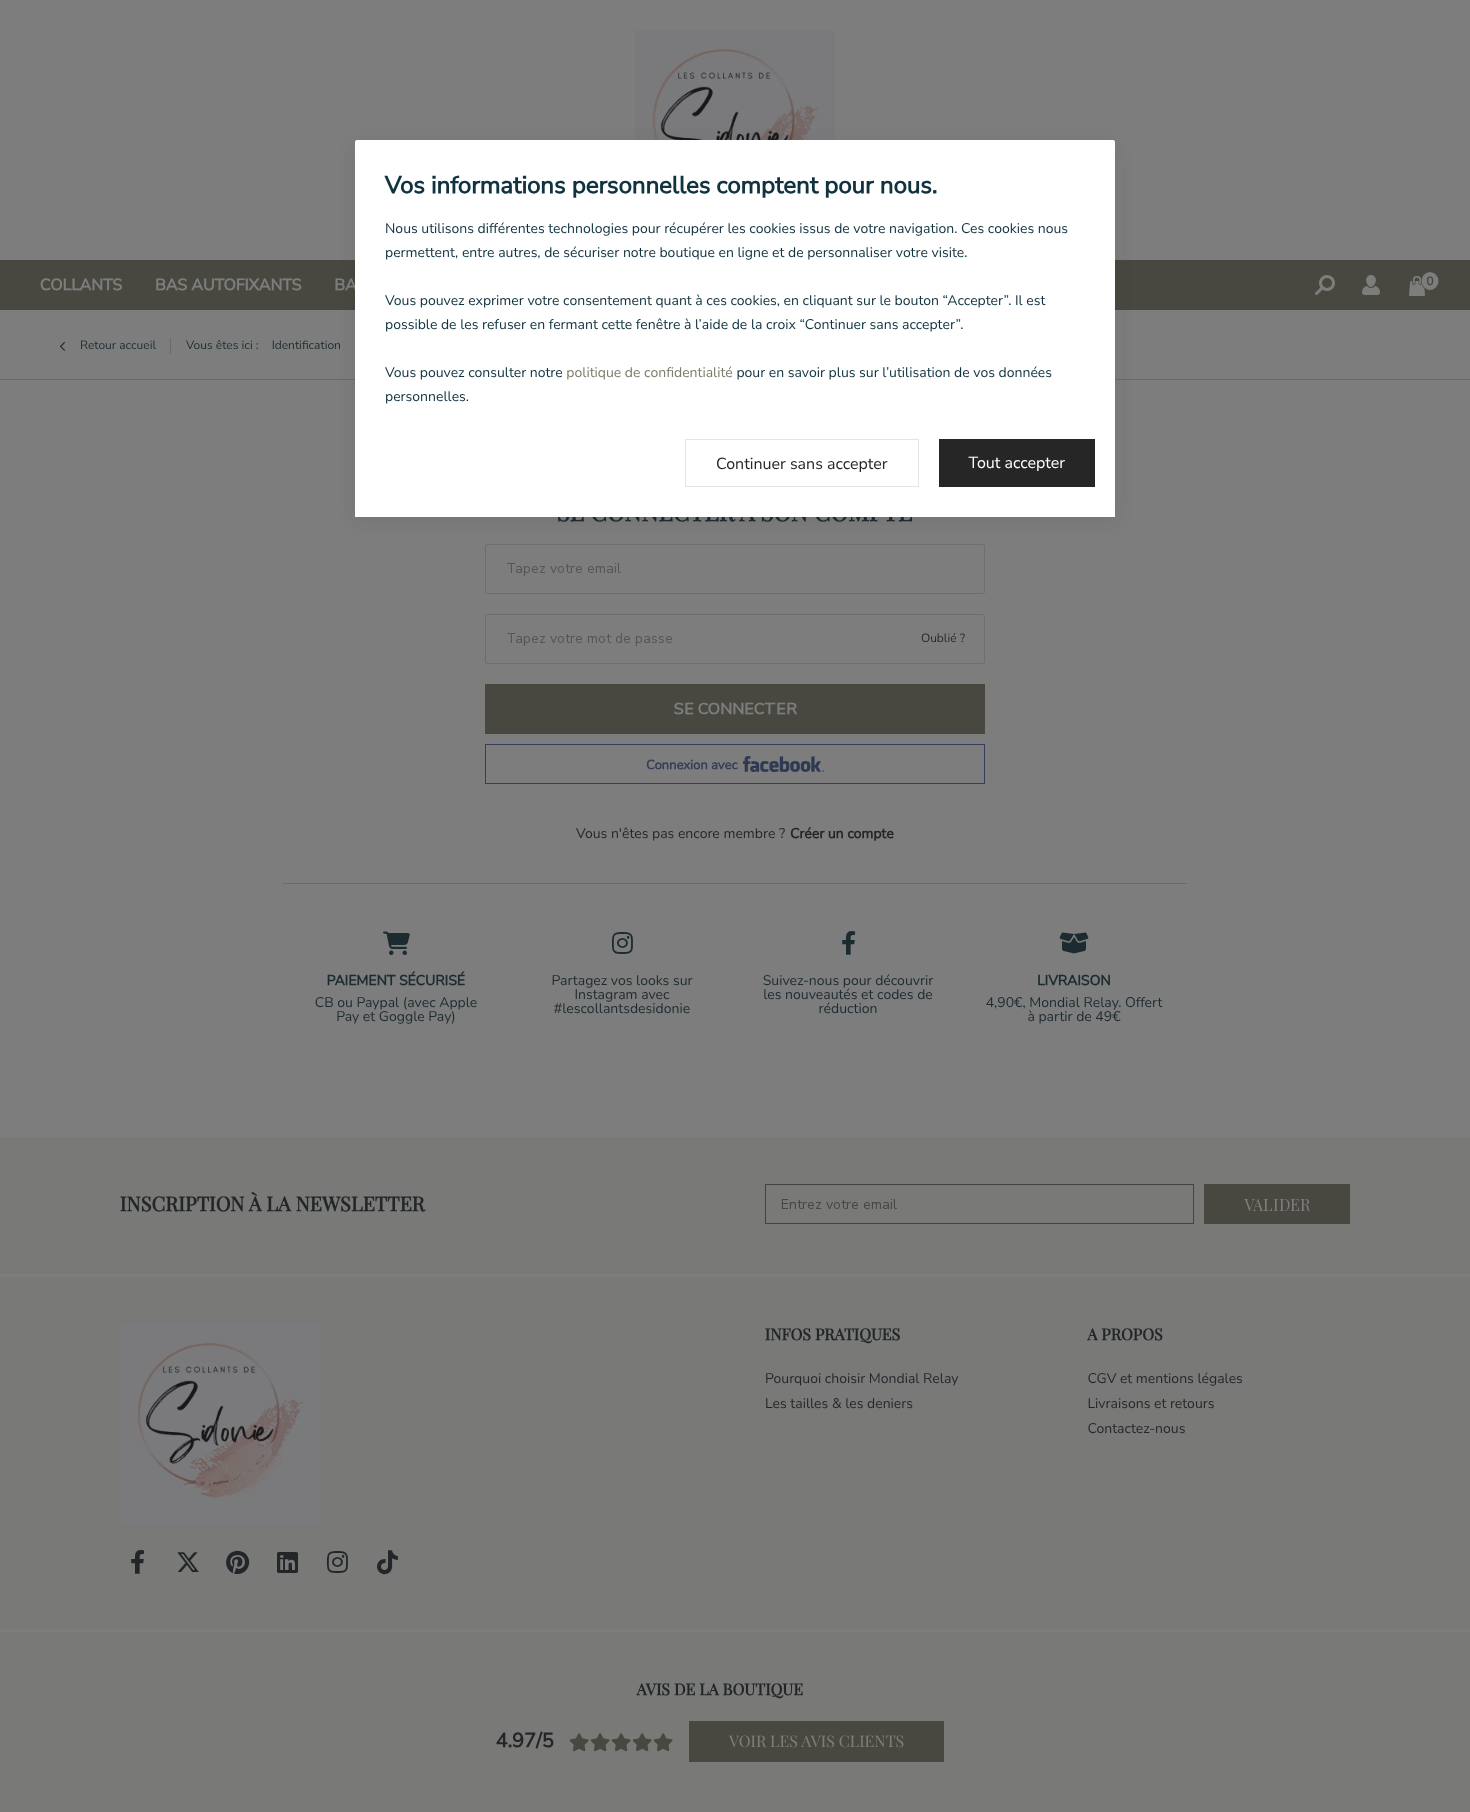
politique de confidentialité (649, 372)
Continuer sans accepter (802, 464)
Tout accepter (1017, 463)
